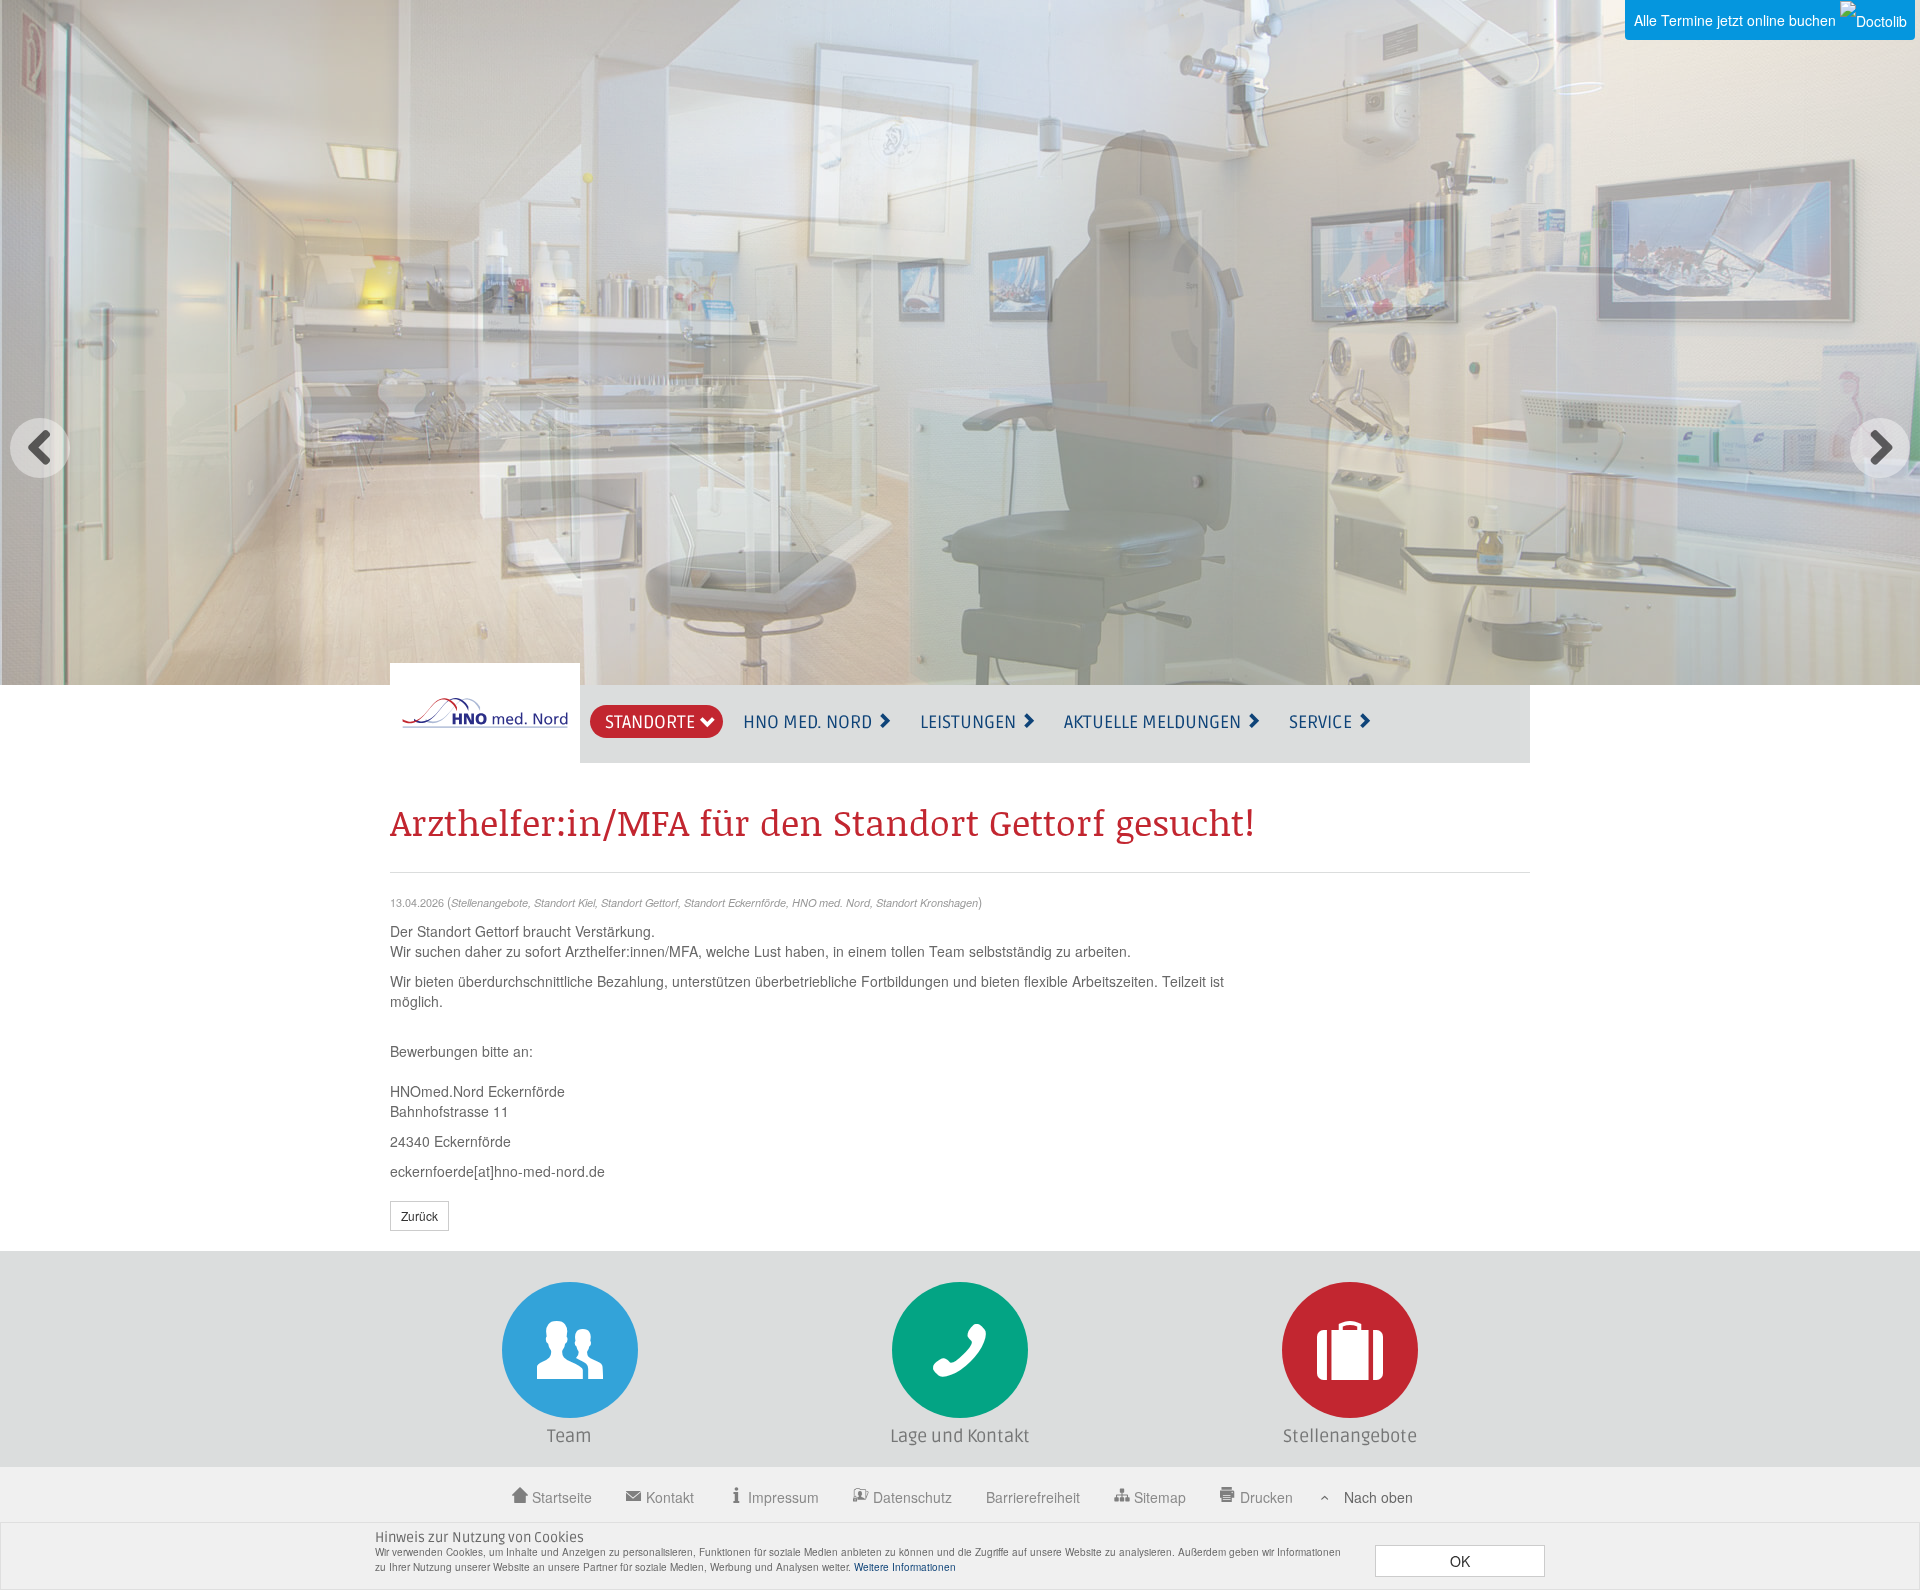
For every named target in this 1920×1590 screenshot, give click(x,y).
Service (1322, 722)
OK (1460, 1561)
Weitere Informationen (905, 1567)
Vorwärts (1880, 448)
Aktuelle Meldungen (1154, 722)
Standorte (652, 722)
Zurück (40, 448)
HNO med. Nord (809, 722)
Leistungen (970, 722)
